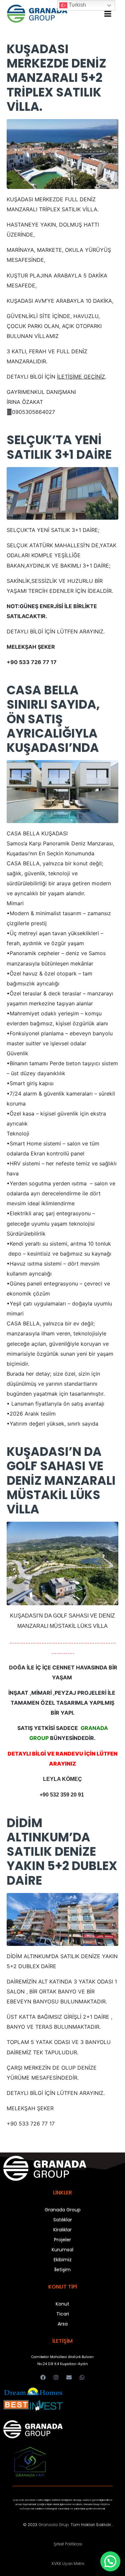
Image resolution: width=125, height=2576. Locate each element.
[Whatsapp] (82, 2378)
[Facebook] (43, 2378)
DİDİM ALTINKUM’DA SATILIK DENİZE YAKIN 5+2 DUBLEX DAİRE (62, 1852)
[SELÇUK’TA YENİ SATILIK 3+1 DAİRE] (62, 493)
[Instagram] (56, 2378)
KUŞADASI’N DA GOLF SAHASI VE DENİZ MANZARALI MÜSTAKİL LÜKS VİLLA (61, 1480)
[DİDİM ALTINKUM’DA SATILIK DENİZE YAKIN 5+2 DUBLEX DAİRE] (62, 1919)
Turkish (77, 5)
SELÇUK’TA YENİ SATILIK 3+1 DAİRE (59, 447)
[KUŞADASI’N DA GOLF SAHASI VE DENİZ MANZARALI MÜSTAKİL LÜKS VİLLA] (62, 1563)
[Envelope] (69, 2378)
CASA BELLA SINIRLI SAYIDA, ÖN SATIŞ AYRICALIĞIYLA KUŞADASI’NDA (53, 719)
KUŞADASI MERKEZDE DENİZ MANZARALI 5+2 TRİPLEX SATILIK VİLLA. (56, 78)
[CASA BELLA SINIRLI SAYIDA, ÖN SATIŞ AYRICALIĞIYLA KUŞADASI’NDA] (62, 791)
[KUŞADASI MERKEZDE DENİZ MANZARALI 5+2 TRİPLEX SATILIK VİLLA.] (62, 153)
